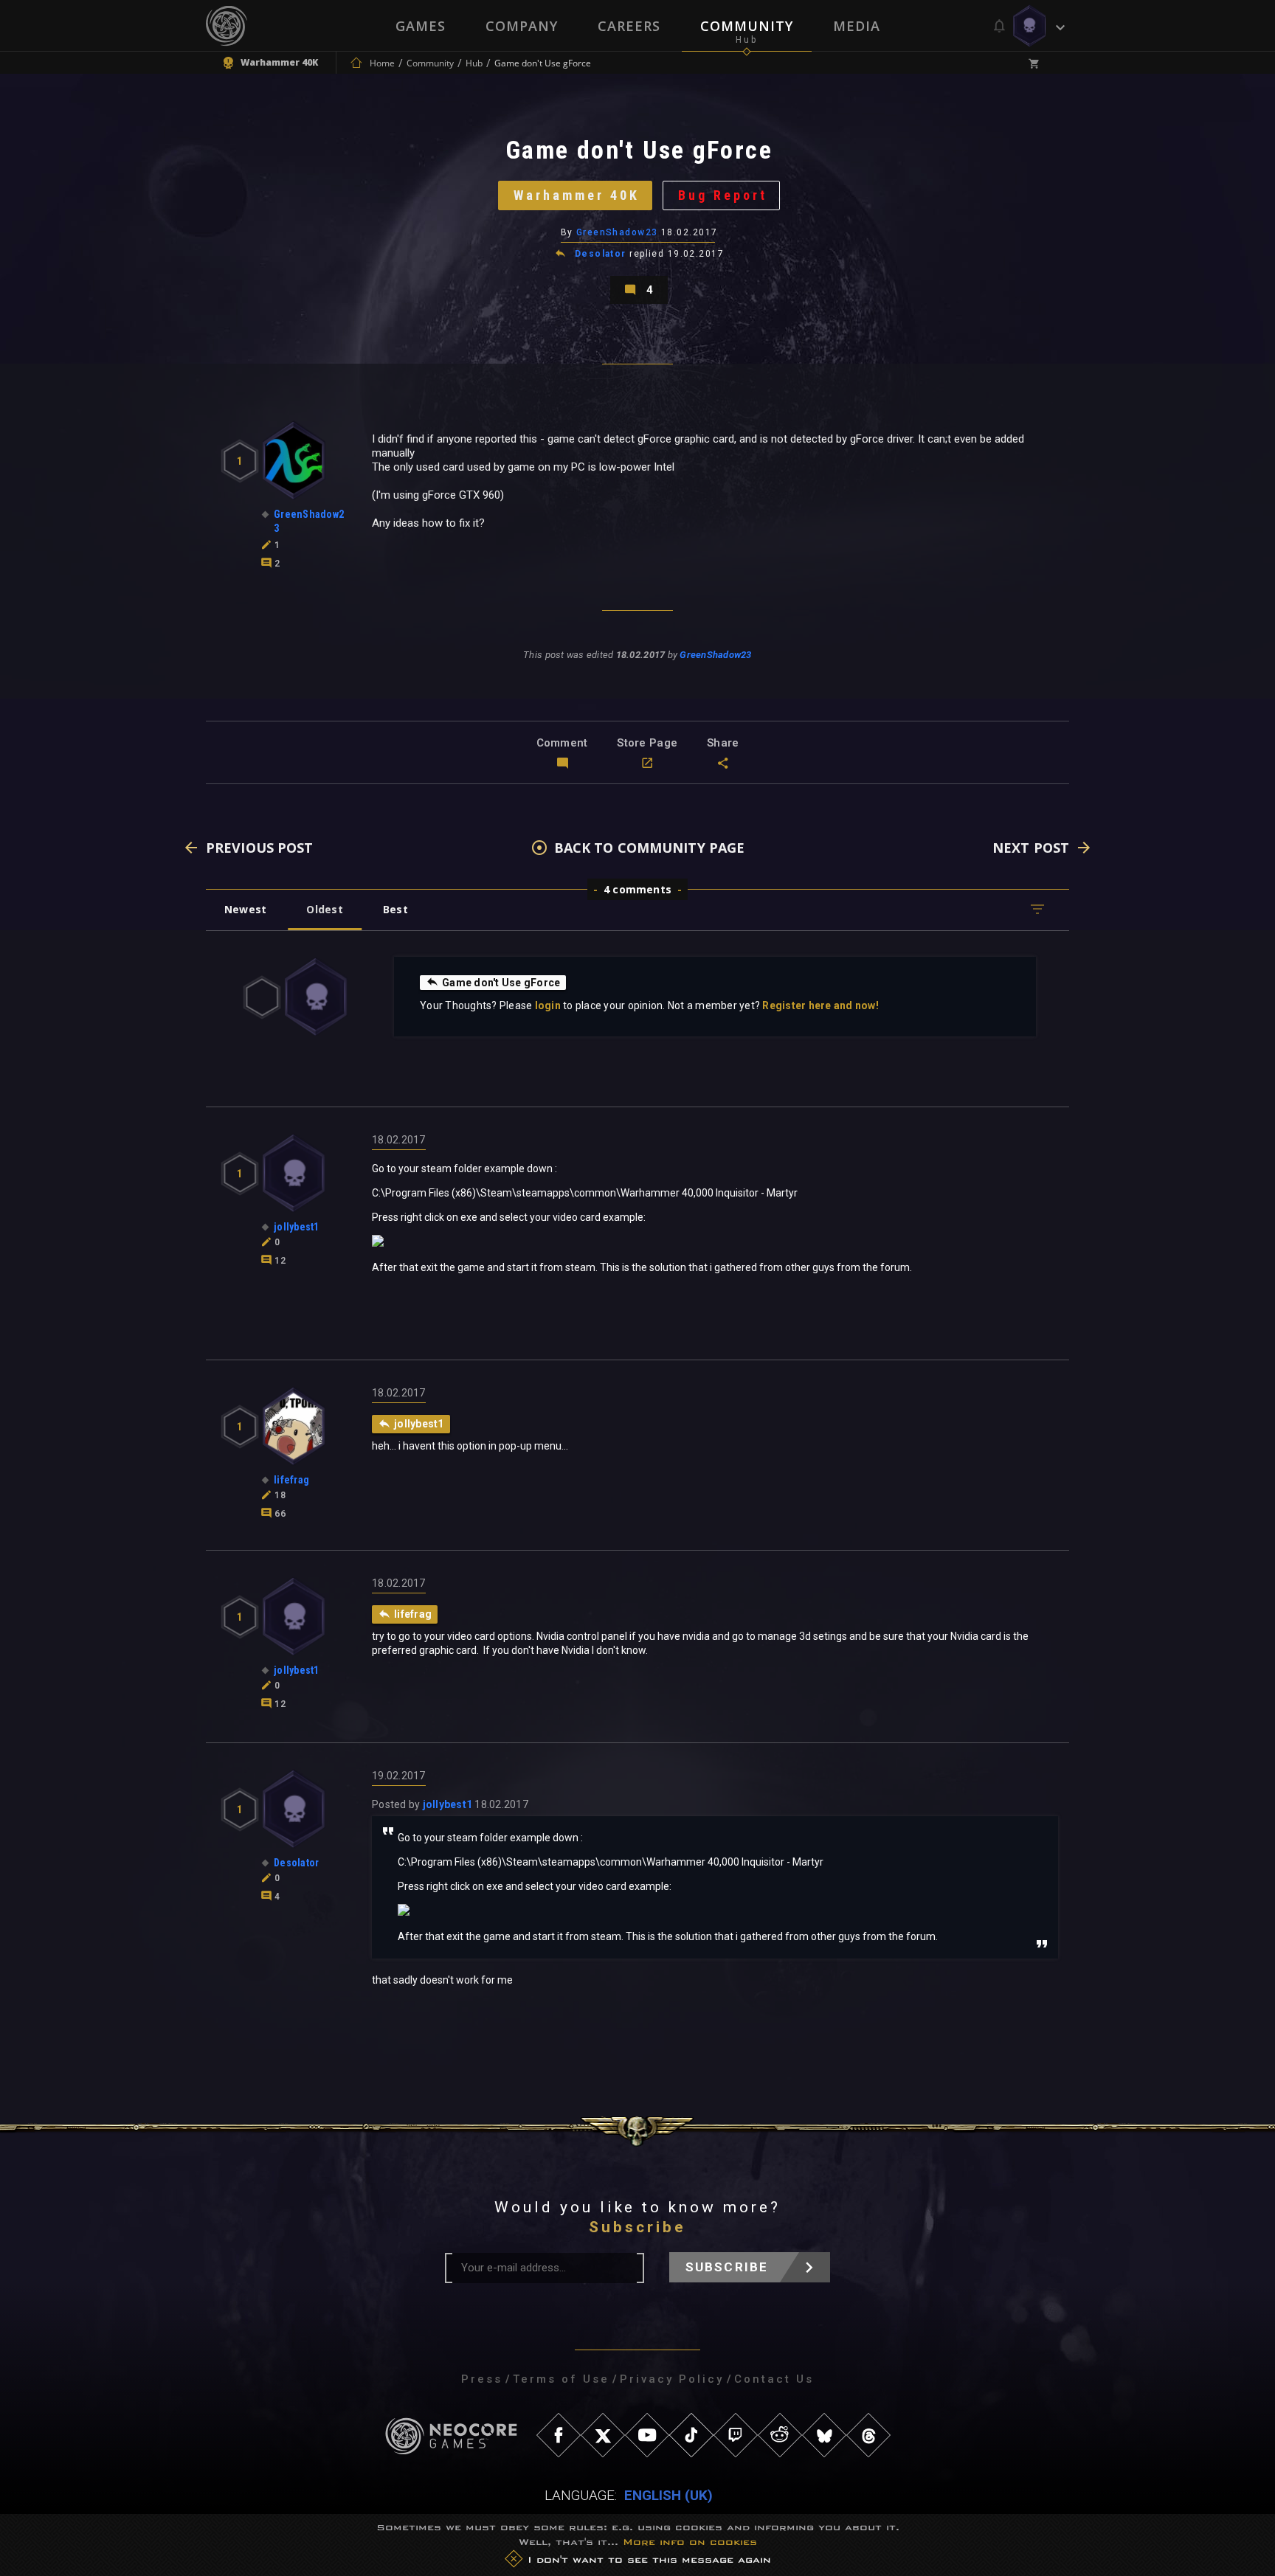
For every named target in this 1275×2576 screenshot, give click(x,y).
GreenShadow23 (617, 232)
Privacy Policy (672, 2379)
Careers (629, 26)
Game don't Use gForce (501, 983)
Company (522, 26)
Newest (245, 909)
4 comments (637, 889)
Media (857, 26)
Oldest (324, 909)
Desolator (601, 254)
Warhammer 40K (577, 195)
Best (395, 909)
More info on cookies (690, 2542)
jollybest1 (448, 1804)
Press (482, 2379)
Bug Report (723, 195)
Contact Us (774, 2379)
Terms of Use (561, 2379)
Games (421, 26)
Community (747, 26)
